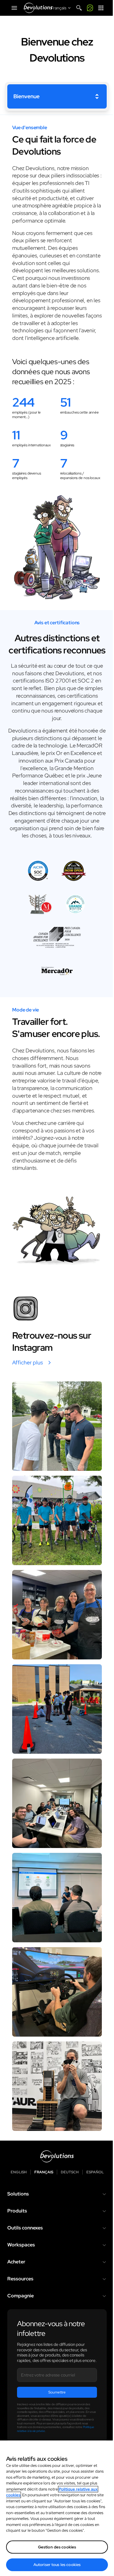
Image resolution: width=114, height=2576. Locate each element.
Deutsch (70, 2172)
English (19, 2172)
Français (44, 2172)
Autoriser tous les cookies (57, 2565)
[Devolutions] (38, 8)
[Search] (79, 8)
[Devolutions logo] (57, 2156)
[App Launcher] (101, 8)
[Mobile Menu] (14, 8)
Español (95, 2172)
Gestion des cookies (57, 2547)
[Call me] (90, 8)
